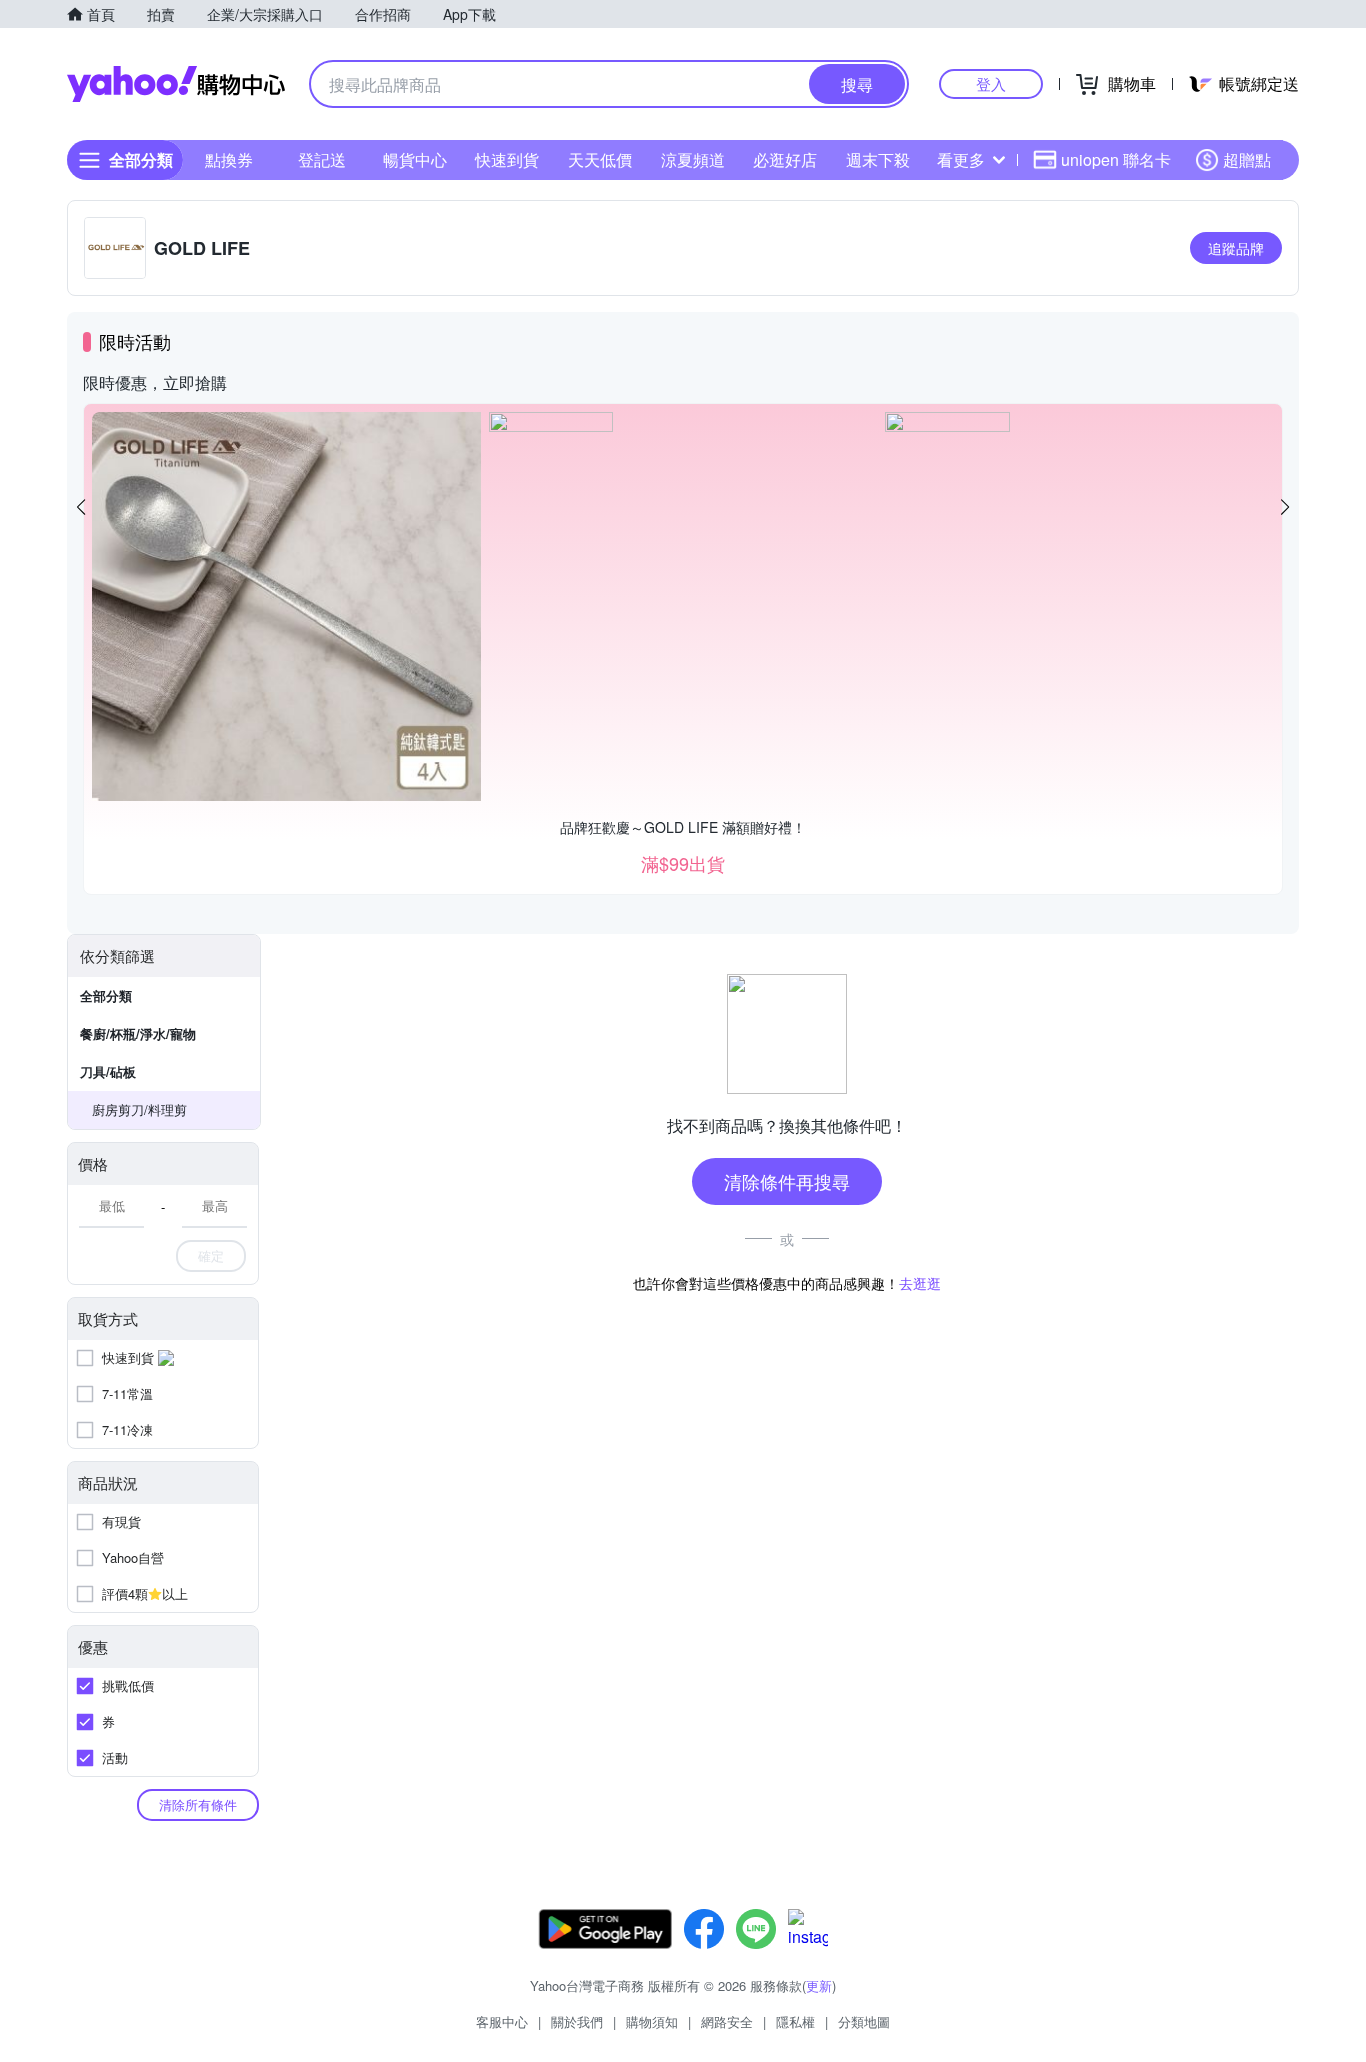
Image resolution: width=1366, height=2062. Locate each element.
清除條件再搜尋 (787, 1181)
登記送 (322, 159)
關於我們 (577, 2021)
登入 (991, 83)
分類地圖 (864, 2021)
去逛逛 (920, 1283)
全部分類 (106, 995)
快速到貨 (507, 159)
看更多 (961, 159)
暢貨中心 (415, 159)
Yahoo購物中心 (176, 84)
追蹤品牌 (1236, 248)
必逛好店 (785, 159)
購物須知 (652, 2021)
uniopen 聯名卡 (1116, 159)
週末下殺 (878, 159)
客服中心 (502, 2021)
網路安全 (727, 2021)
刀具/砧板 (108, 1071)
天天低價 (600, 159)
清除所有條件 (198, 1804)
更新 (819, 1985)
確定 (211, 1255)
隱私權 (795, 2021)
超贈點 (1247, 159)
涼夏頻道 (693, 159)
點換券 (229, 159)
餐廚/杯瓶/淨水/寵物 (138, 1033)
